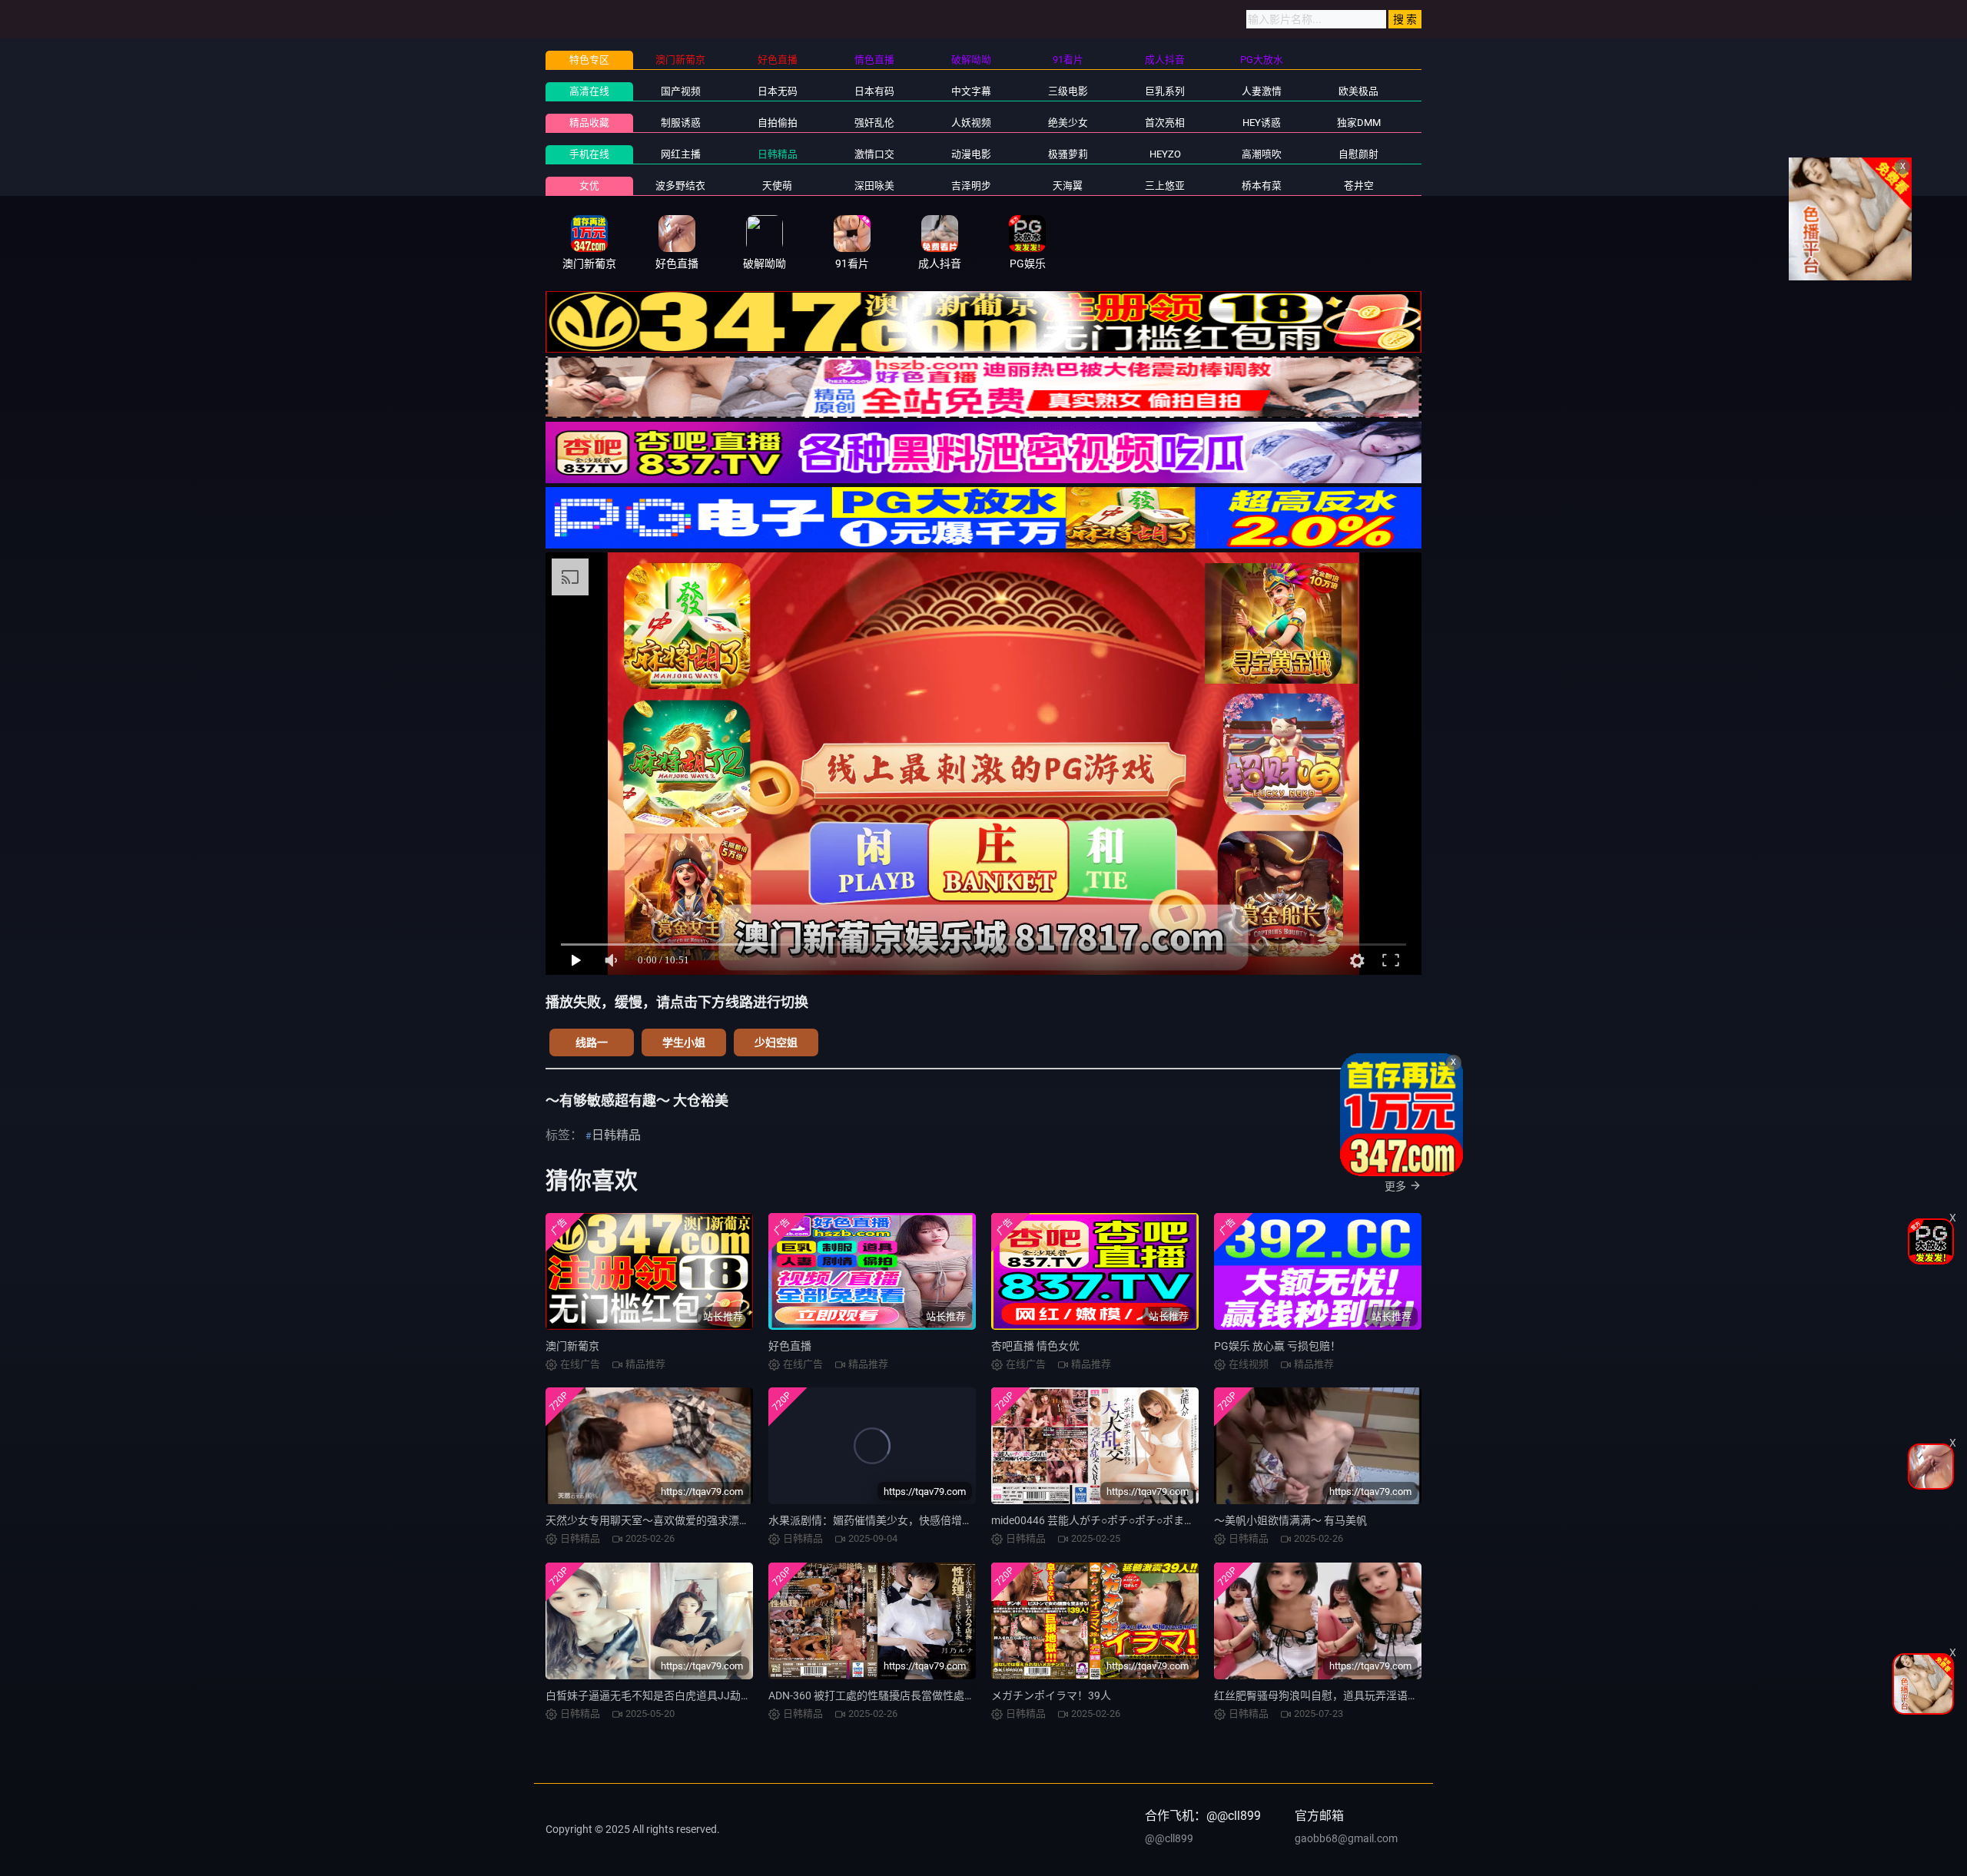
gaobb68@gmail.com (1346, 1838)
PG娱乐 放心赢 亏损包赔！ (1277, 1346)
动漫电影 (971, 154)
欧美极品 (1358, 91)
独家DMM (1359, 123)
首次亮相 (1165, 123)
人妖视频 (971, 123)
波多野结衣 (680, 186)
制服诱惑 (681, 123)
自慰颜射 (1358, 154)
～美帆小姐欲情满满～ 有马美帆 (1290, 1520)
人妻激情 (1262, 91)
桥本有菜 (1262, 186)
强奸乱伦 (874, 123)
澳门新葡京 (572, 1346)
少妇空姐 (776, 1042)
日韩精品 (778, 154)
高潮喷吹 (1262, 154)
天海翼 (1068, 186)
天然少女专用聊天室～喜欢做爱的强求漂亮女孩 (658, 1520)
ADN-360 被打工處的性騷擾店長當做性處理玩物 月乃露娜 (905, 1695)
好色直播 (790, 1346)
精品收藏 (589, 123)
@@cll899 (1169, 1838)
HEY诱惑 (1262, 123)
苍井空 (1359, 186)
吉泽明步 (971, 186)
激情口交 (874, 154)
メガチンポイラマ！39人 (1051, 1695)
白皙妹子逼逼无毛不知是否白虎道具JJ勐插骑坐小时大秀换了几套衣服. (715, 1695)
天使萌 (777, 186)
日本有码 (874, 91)
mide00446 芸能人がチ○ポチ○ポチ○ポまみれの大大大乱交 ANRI (1144, 1520)
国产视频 (681, 91)
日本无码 (778, 91)
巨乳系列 (1165, 91)
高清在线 (589, 91)
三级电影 (1068, 91)
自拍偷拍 (778, 123)
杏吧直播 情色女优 (1035, 1346)
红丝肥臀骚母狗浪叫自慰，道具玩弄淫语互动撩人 (1332, 1695)
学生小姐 (684, 1042)
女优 (589, 186)
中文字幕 (971, 91)
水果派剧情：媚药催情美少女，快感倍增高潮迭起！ (892, 1520)
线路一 (592, 1042)
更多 (1395, 1186)
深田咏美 (874, 186)
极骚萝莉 (1068, 154)
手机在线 (589, 154)
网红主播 (681, 154)
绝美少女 (1068, 123)
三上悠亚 (1165, 186)
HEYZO (1165, 154)
